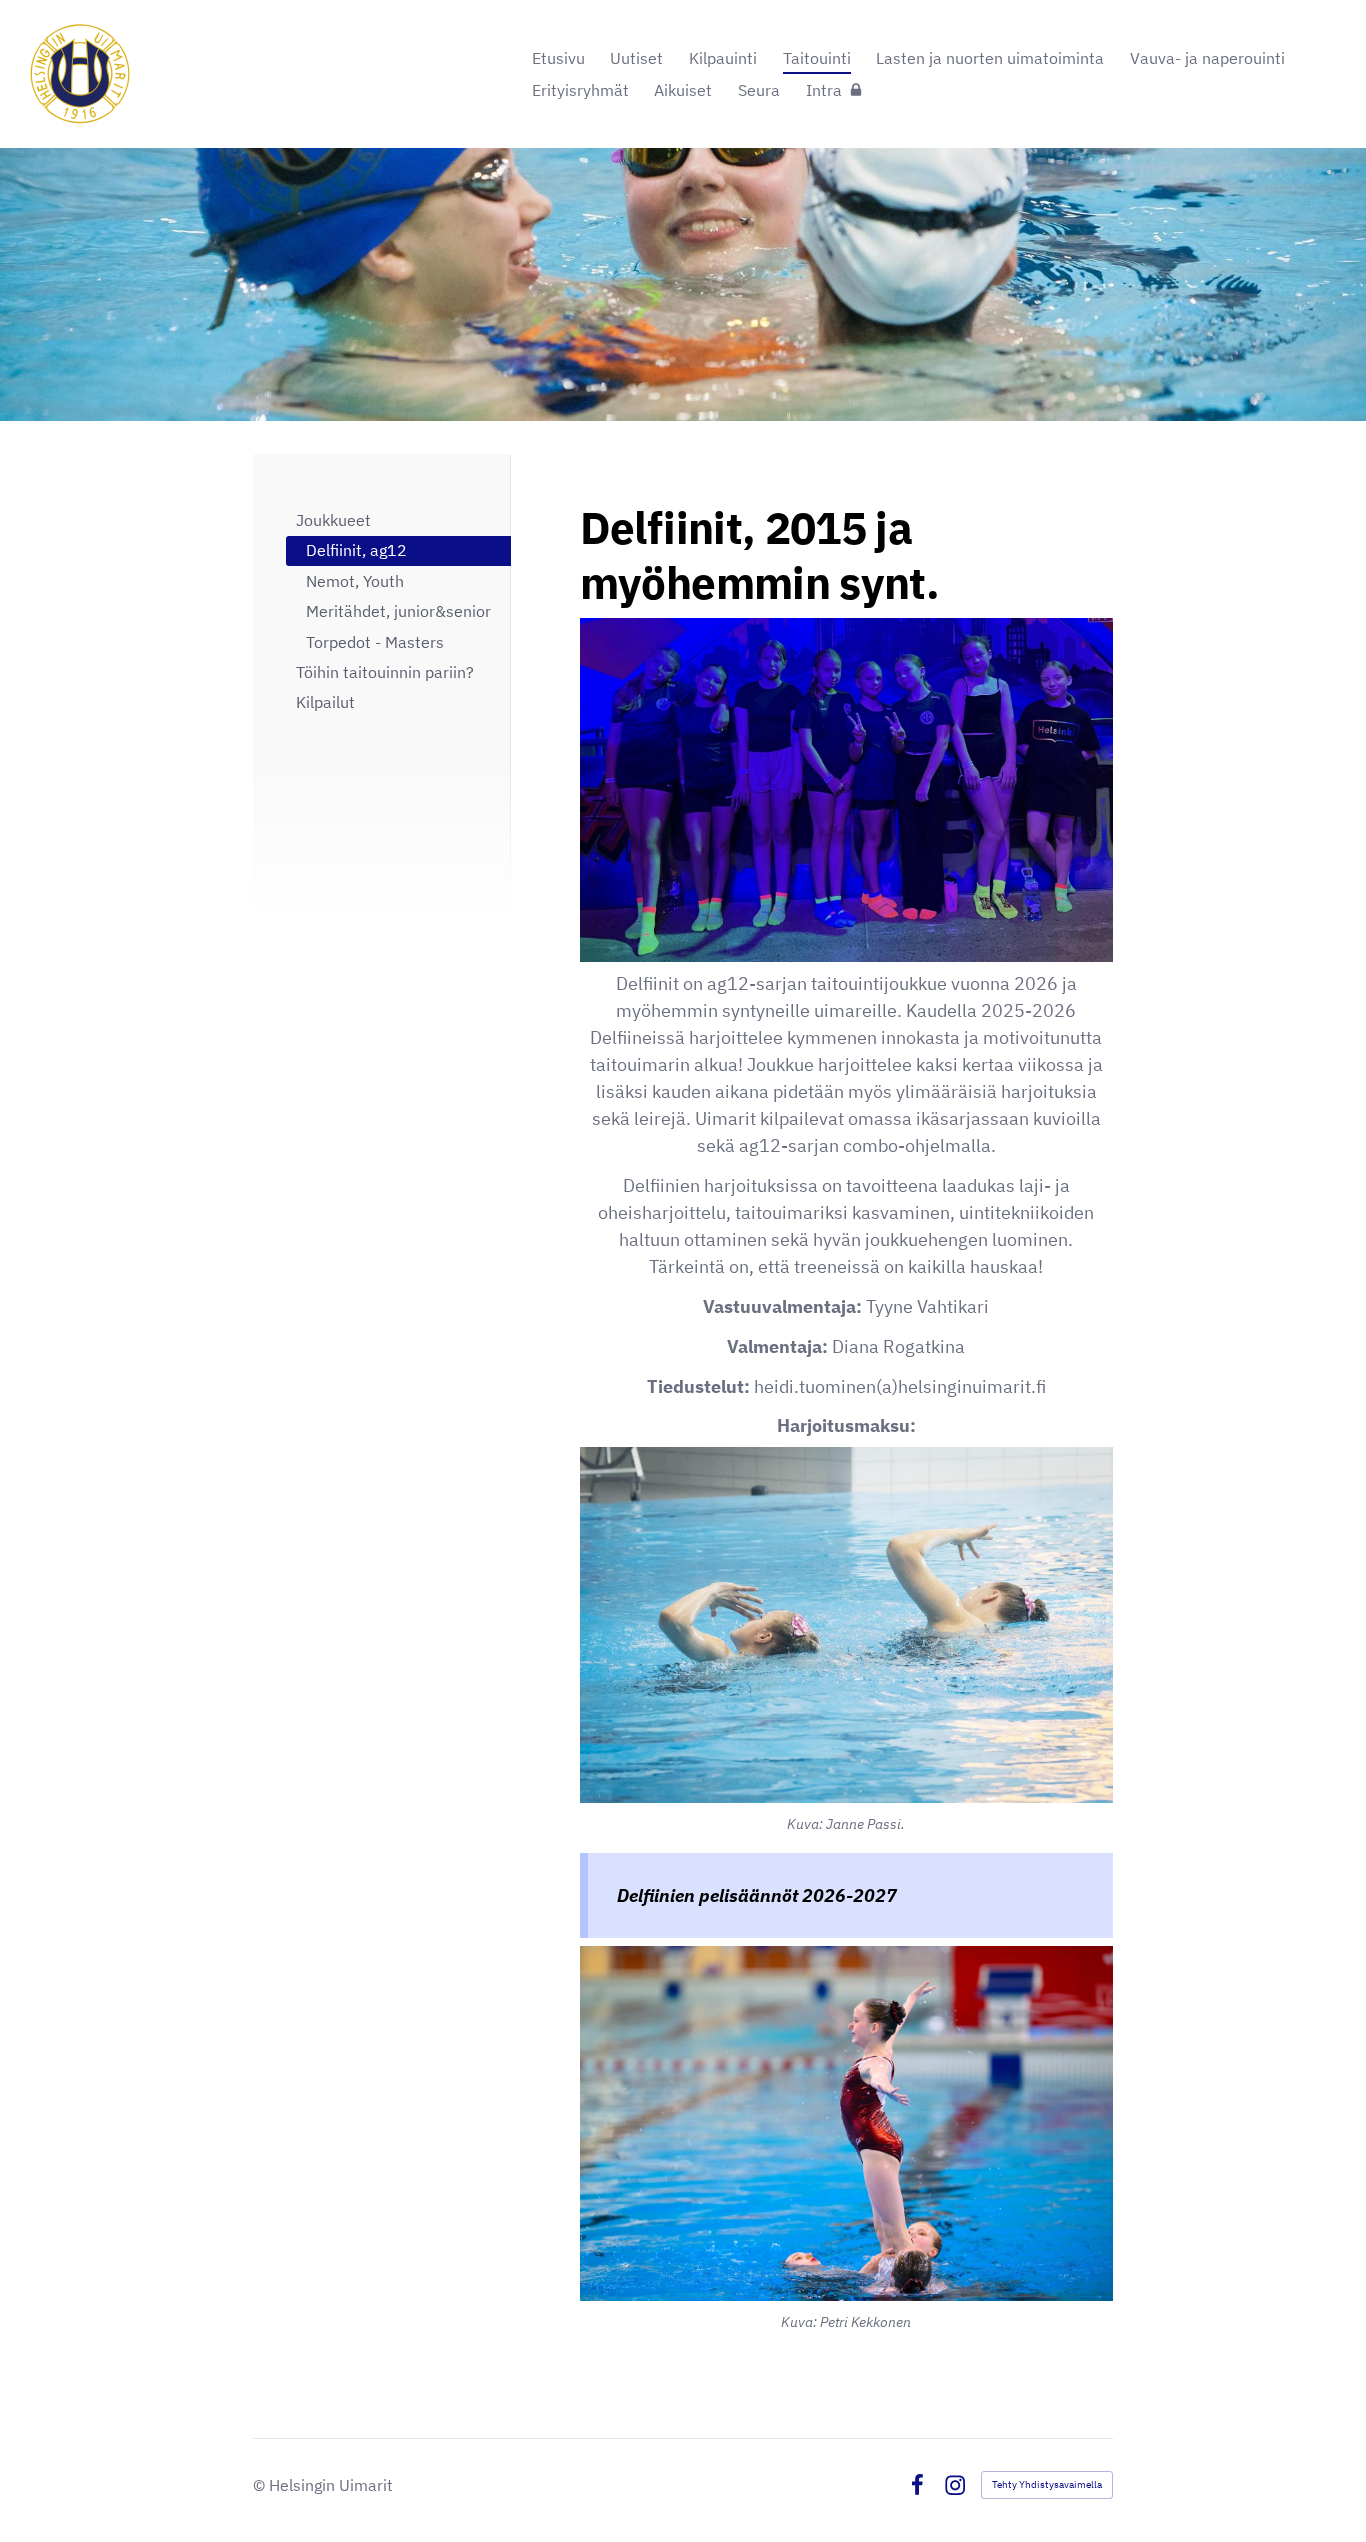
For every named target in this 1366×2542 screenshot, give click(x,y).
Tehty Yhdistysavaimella (1047, 2484)
